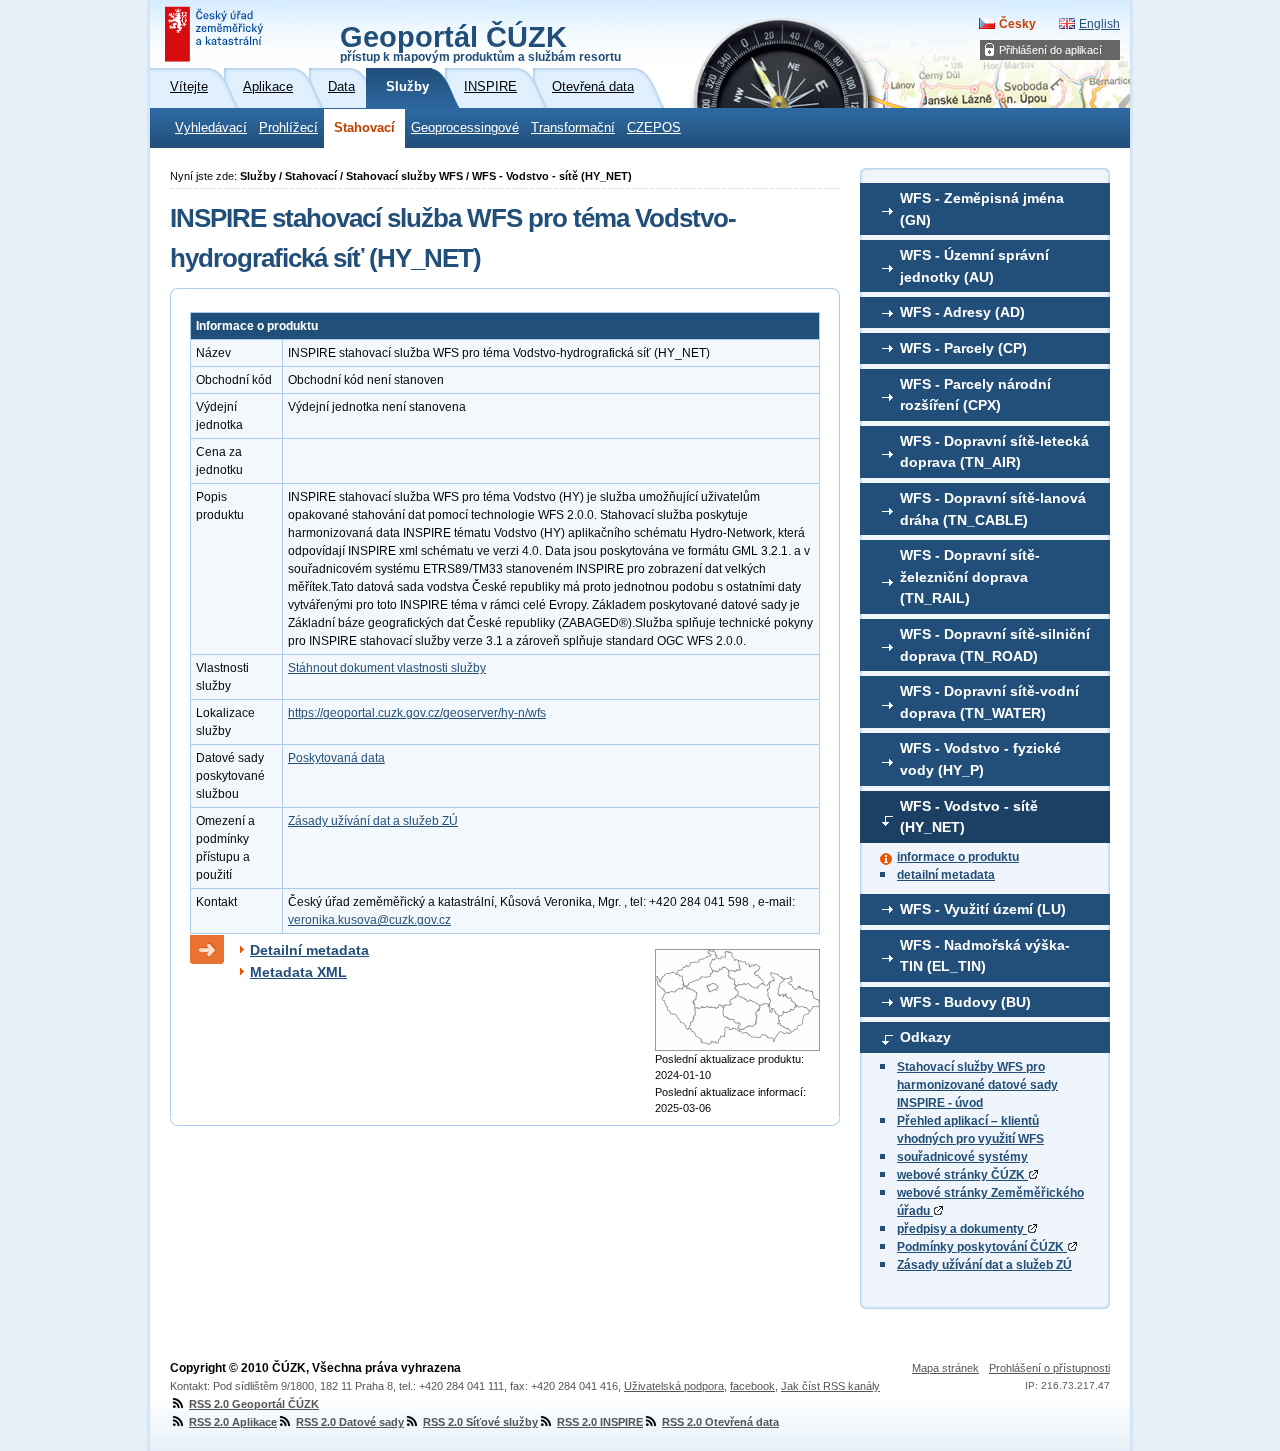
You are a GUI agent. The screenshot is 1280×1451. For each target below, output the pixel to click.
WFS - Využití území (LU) (983, 909)
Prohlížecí (288, 128)
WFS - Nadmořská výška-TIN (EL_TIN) (985, 956)
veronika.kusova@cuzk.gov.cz (369, 920)
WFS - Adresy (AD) (962, 312)
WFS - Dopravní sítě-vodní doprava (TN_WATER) (989, 702)
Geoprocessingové (465, 128)
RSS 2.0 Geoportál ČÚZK (254, 1404)
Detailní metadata (309, 950)
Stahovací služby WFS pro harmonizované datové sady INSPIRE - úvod (977, 1085)
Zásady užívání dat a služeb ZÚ (984, 1265)
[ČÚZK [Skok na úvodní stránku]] (216, 34)
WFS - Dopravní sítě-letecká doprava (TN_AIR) (994, 452)
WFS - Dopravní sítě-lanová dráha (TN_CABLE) (993, 509)
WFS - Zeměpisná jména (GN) (982, 209)
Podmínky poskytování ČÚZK (982, 1247)
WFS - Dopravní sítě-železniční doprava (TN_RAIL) (970, 576)
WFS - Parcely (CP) (963, 348)
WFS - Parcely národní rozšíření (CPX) (975, 395)
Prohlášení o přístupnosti (1049, 1368)
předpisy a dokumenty (962, 1229)
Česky (1017, 24)
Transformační (573, 128)
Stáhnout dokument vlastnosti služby (387, 668)
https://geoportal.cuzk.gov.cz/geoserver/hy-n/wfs (417, 713)
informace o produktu (958, 857)
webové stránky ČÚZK (962, 1175)
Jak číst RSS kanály (830, 1386)
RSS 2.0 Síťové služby (480, 1422)
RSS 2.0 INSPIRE (600, 1422)
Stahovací (364, 128)
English (1099, 24)
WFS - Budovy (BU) (965, 1002)
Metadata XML (298, 972)
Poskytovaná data (336, 758)
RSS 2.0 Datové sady (350, 1422)
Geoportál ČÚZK (480, 42)
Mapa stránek (945, 1368)
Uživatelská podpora (674, 1386)
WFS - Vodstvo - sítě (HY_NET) (969, 817)
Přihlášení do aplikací (1050, 50)
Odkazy (925, 1037)
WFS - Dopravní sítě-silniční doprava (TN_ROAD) (995, 645)
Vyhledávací (211, 128)
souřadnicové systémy (962, 1157)
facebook (752, 1386)
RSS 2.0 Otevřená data (720, 1422)
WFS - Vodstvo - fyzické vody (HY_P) (980, 759)
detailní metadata (946, 875)
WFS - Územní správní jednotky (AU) (974, 266)
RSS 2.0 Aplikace (233, 1422)
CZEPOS (654, 128)
